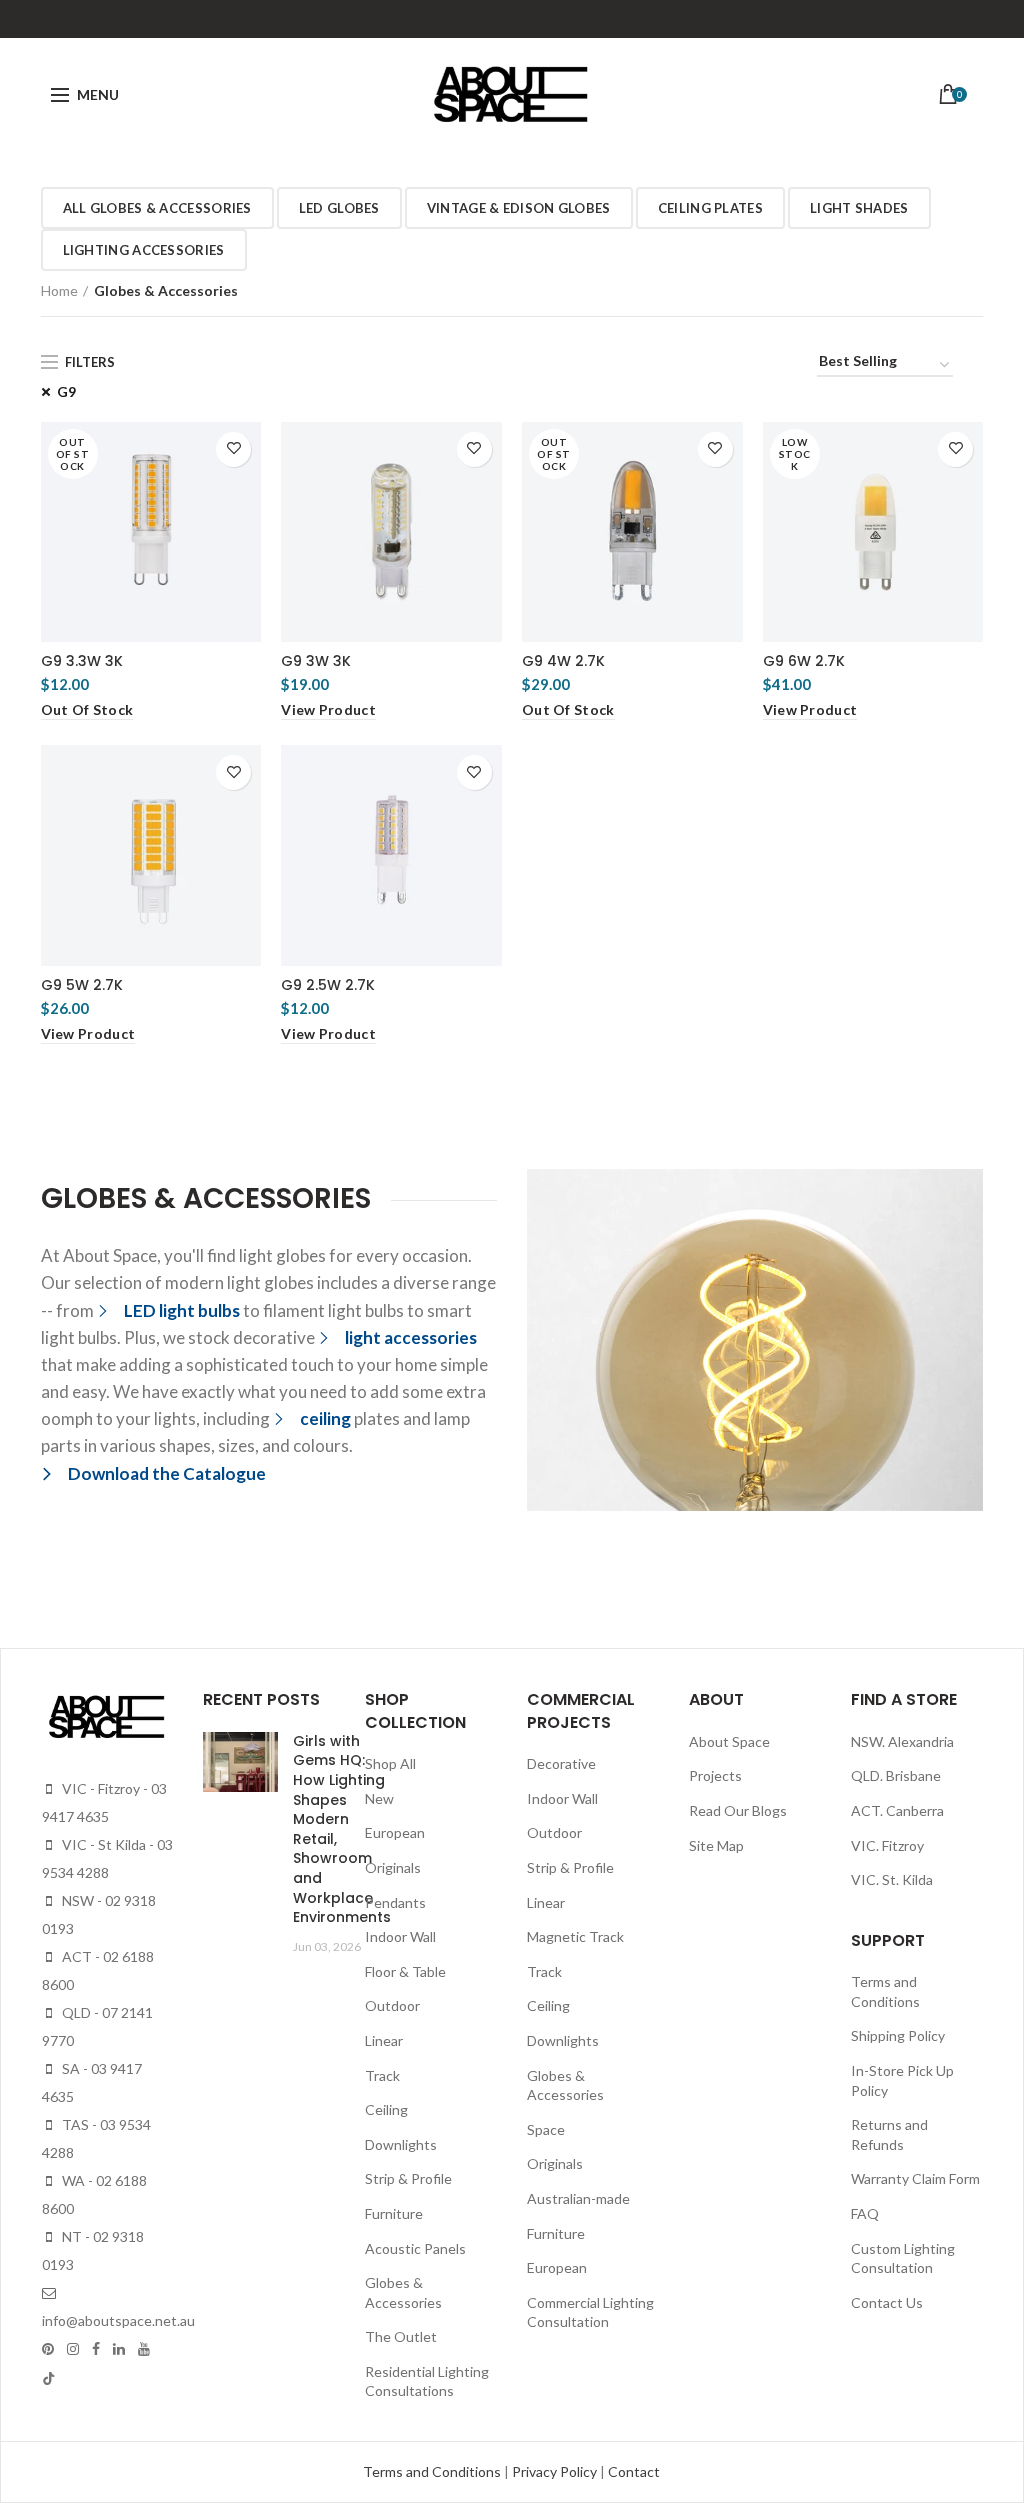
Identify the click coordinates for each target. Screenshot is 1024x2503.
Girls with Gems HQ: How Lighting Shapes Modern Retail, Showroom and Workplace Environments (342, 1829)
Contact (634, 2471)
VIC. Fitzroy (887, 1845)
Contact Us (887, 2302)
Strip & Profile (408, 2178)
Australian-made (578, 2198)
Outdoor (392, 2005)
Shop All (390, 1763)
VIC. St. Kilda (892, 1879)
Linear (384, 2040)
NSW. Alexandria (902, 1741)
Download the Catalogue (167, 1473)
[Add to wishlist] (233, 449)
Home (59, 290)
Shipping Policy (898, 2035)
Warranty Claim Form (915, 2178)
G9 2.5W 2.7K (328, 985)
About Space (729, 1741)
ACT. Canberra (897, 1810)
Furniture (394, 2213)
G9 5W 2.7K (82, 985)
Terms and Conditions (433, 2471)
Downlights (401, 2144)
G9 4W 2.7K (563, 661)
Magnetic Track (575, 1936)
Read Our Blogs (738, 1810)
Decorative (561, 1763)
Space (546, 2129)
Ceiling (386, 2109)
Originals (393, 1867)
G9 (66, 391)
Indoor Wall (400, 1936)
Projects (715, 1775)
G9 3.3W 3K (82, 661)
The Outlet (401, 2336)
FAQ (865, 2213)
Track (382, 2075)
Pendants (395, 1902)
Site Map (716, 1845)
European (395, 1832)
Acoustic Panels (415, 2248)
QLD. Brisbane (896, 1775)
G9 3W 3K (316, 661)
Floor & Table (405, 1971)
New (379, 1798)
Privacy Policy (556, 2471)
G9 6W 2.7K (804, 661)
